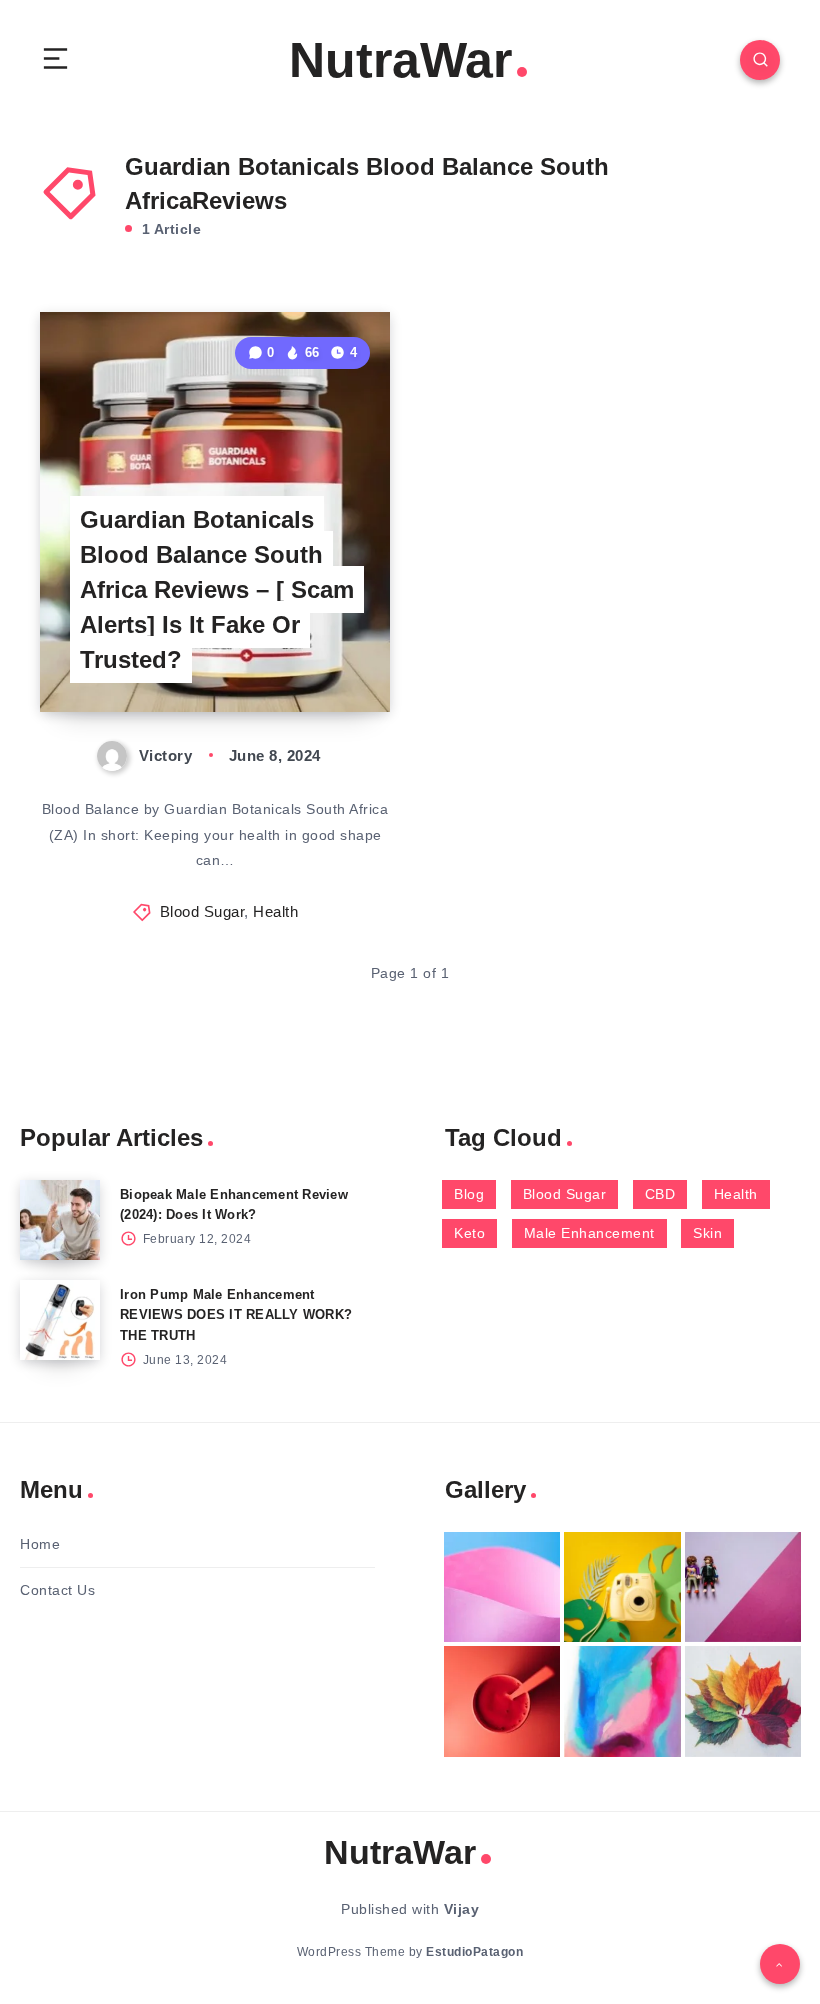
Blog (469, 1194)
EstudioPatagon (474, 1952)
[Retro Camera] (622, 1587)
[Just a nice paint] (622, 1701)
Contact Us (57, 1590)
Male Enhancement (589, 1233)
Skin (707, 1233)
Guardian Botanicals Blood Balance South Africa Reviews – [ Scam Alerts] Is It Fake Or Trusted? (217, 589)
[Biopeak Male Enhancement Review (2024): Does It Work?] (60, 1220)
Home (40, 1544)
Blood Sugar (202, 911)
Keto (469, 1233)
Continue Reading (321, 656)
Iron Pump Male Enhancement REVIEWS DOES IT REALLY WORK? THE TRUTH (236, 1315)
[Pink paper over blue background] (502, 1587)
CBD (660, 1194)
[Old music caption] (743, 1587)
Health (275, 911)
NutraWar (400, 60)
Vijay (462, 1909)
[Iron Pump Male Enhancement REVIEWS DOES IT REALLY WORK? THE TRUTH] (60, 1320)
